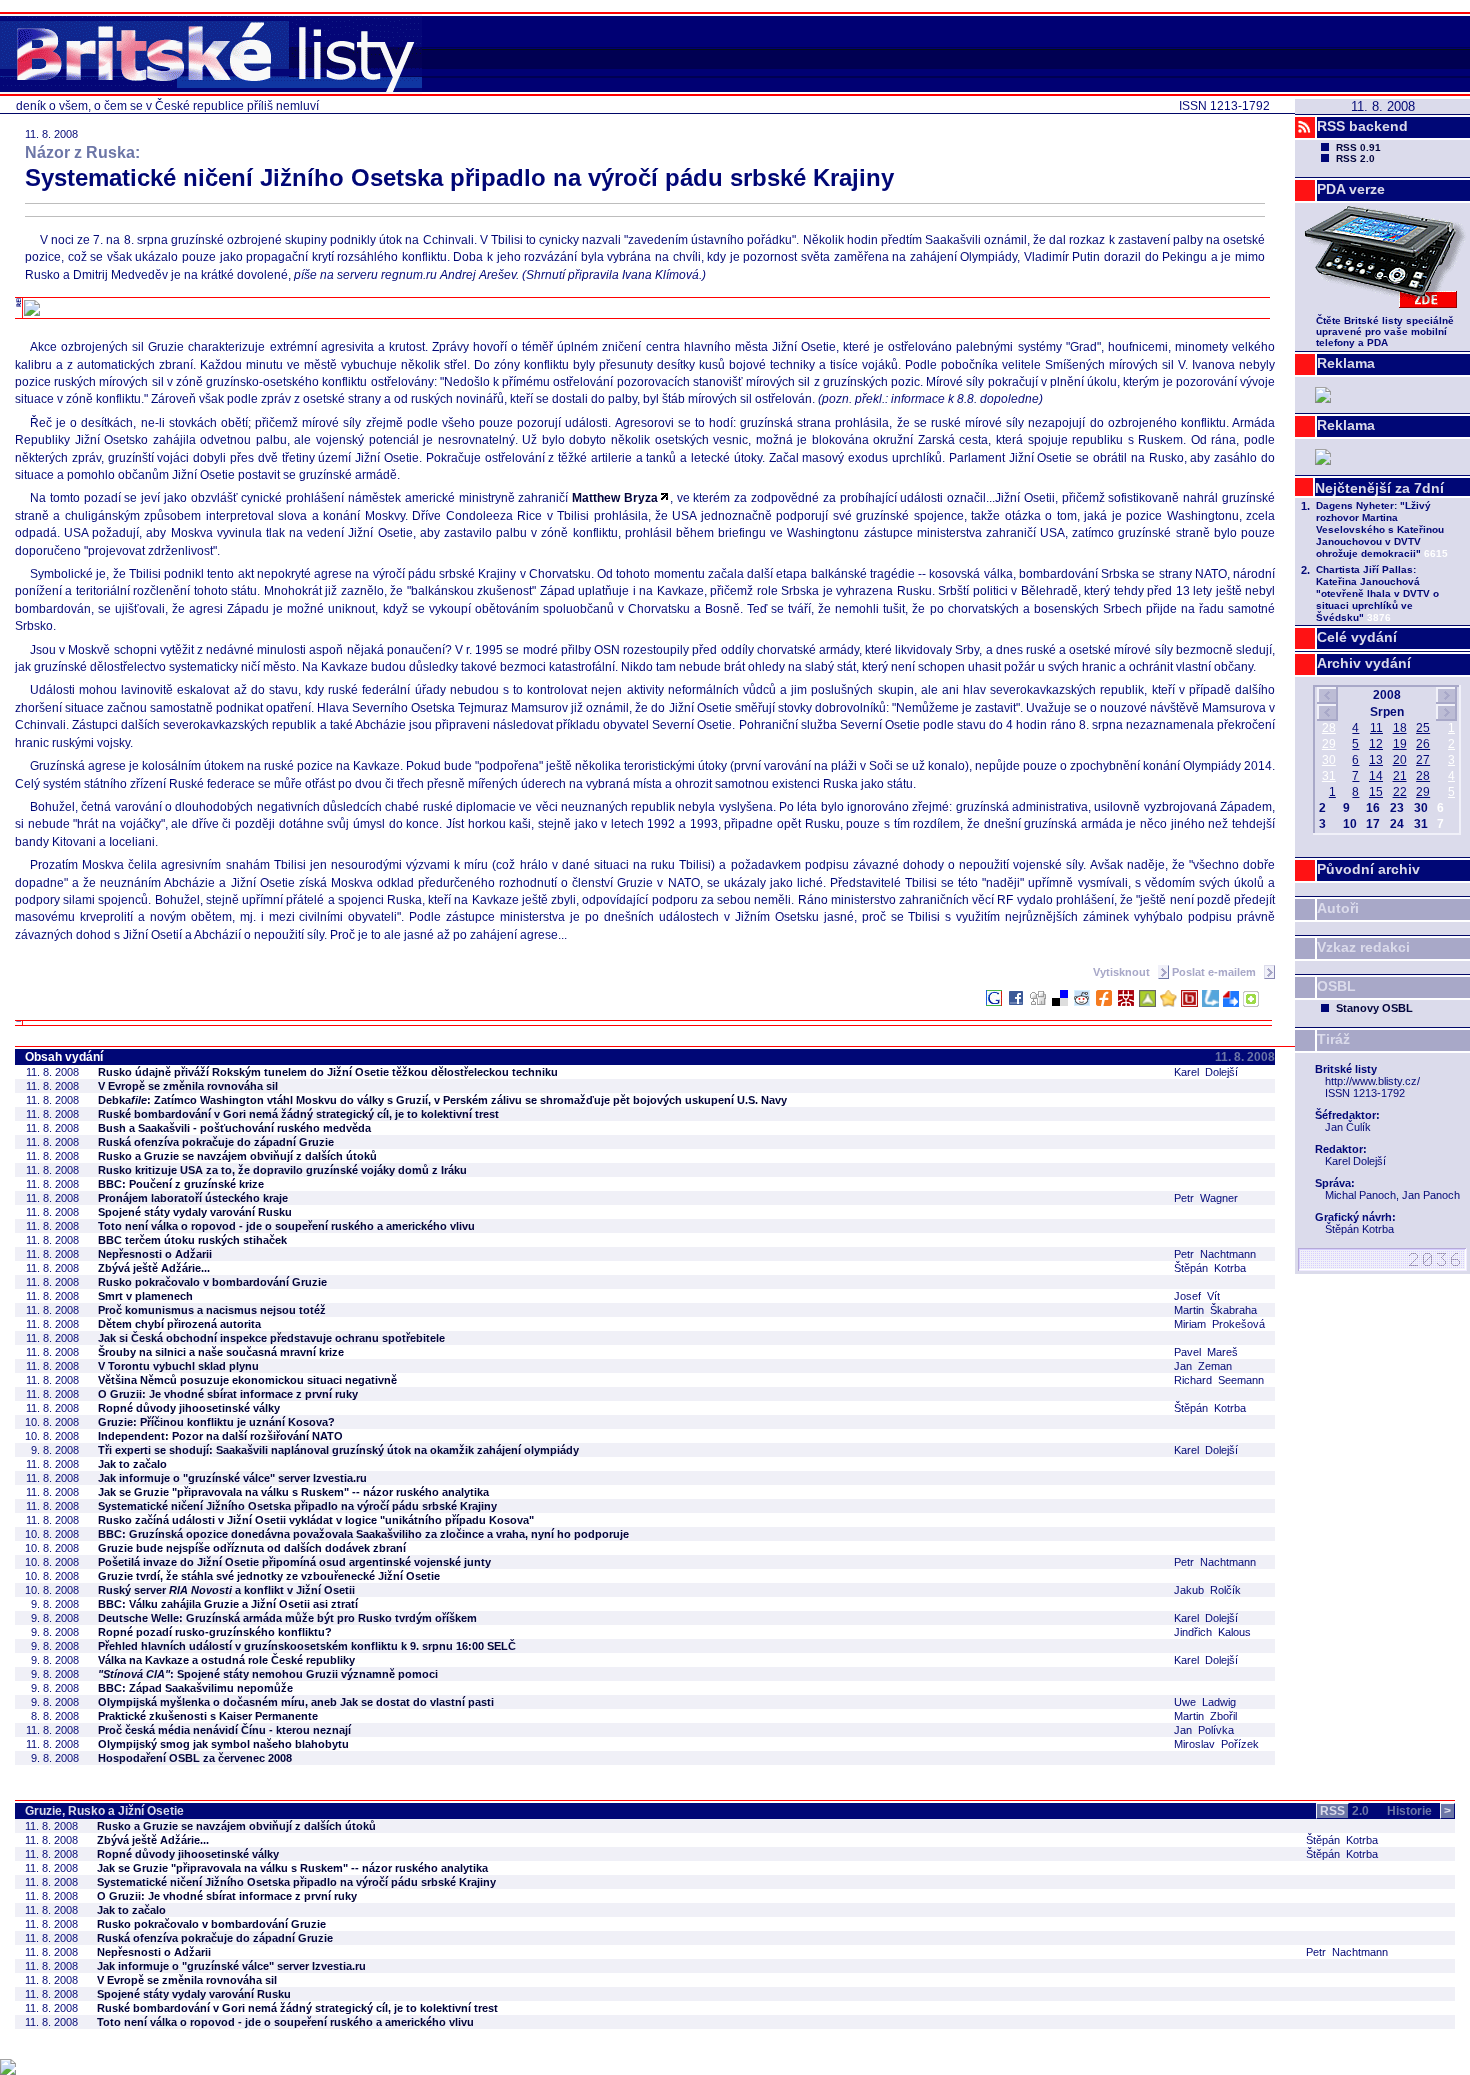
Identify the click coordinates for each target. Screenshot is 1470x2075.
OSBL (1336, 986)
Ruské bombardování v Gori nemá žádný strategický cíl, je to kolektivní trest (298, 1114)
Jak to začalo (132, 1464)
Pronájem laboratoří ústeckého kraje (193, 1198)
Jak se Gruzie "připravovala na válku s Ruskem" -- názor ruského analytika (293, 1492)
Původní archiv (1368, 869)
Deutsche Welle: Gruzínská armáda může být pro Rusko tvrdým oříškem (287, 1618)
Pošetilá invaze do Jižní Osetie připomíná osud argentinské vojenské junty (294, 1562)
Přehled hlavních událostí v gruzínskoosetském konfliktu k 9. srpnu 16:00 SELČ (307, 1646)
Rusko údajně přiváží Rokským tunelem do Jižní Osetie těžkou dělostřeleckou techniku (328, 1072)
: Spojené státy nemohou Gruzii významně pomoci (268, 1674)
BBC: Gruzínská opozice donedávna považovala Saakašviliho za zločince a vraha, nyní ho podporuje (363, 1534)
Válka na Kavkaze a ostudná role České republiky (226, 1660)
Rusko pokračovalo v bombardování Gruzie (212, 1282)
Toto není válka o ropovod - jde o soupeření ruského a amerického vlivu (286, 1226)
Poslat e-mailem (1215, 972)
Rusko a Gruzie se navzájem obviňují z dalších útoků (237, 1156)
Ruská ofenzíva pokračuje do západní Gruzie (216, 1142)
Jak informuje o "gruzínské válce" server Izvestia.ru (232, 1478)
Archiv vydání (1364, 663)
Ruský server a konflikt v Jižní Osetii (226, 1590)
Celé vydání (1357, 637)
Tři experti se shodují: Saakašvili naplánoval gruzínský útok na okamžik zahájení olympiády (338, 1450)
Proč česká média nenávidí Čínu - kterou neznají (224, 1730)
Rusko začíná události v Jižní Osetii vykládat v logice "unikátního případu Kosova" (316, 1520)
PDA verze (1351, 189)
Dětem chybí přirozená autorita (179, 1324)
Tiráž (1333, 1039)
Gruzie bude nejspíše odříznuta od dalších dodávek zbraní (252, 1548)
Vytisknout (1123, 972)
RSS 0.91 (1358, 147)
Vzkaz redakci (1363, 947)
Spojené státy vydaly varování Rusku (195, 1212)
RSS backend (1362, 126)
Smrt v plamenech (145, 1296)
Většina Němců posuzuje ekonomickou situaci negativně (247, 1380)
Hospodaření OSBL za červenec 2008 (195, 1758)
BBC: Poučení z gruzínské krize (181, 1184)
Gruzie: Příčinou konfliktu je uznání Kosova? (216, 1422)
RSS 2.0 (1355, 158)
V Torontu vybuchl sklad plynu (178, 1366)
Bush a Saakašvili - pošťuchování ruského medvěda (234, 1128)
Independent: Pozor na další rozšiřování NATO (220, 1436)
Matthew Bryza (615, 498)
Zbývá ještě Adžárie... (154, 1268)
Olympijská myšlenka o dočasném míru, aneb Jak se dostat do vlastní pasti (296, 1702)
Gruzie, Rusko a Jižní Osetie (104, 1811)
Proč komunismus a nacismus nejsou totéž (212, 1310)
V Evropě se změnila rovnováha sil (188, 1086)
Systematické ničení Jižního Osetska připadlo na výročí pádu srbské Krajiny (297, 1506)
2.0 (1344, 1811)
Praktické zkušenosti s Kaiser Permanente (208, 1716)
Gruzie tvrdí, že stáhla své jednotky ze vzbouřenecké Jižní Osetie (269, 1576)
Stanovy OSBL (1374, 1008)
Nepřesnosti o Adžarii (155, 1254)
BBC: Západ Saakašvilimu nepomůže (195, 1688)
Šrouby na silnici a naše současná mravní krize (221, 1352)
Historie (1419, 1811)
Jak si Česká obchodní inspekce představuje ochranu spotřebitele (271, 1338)
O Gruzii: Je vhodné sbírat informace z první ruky (228, 1394)
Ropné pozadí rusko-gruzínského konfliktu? (215, 1632)
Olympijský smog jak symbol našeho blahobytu (223, 1744)
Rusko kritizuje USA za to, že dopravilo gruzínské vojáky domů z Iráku (282, 1170)
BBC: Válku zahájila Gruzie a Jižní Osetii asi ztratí (228, 1604)
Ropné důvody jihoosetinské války (189, 1408)
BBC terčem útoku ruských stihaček (192, 1240)
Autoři (1338, 908)
